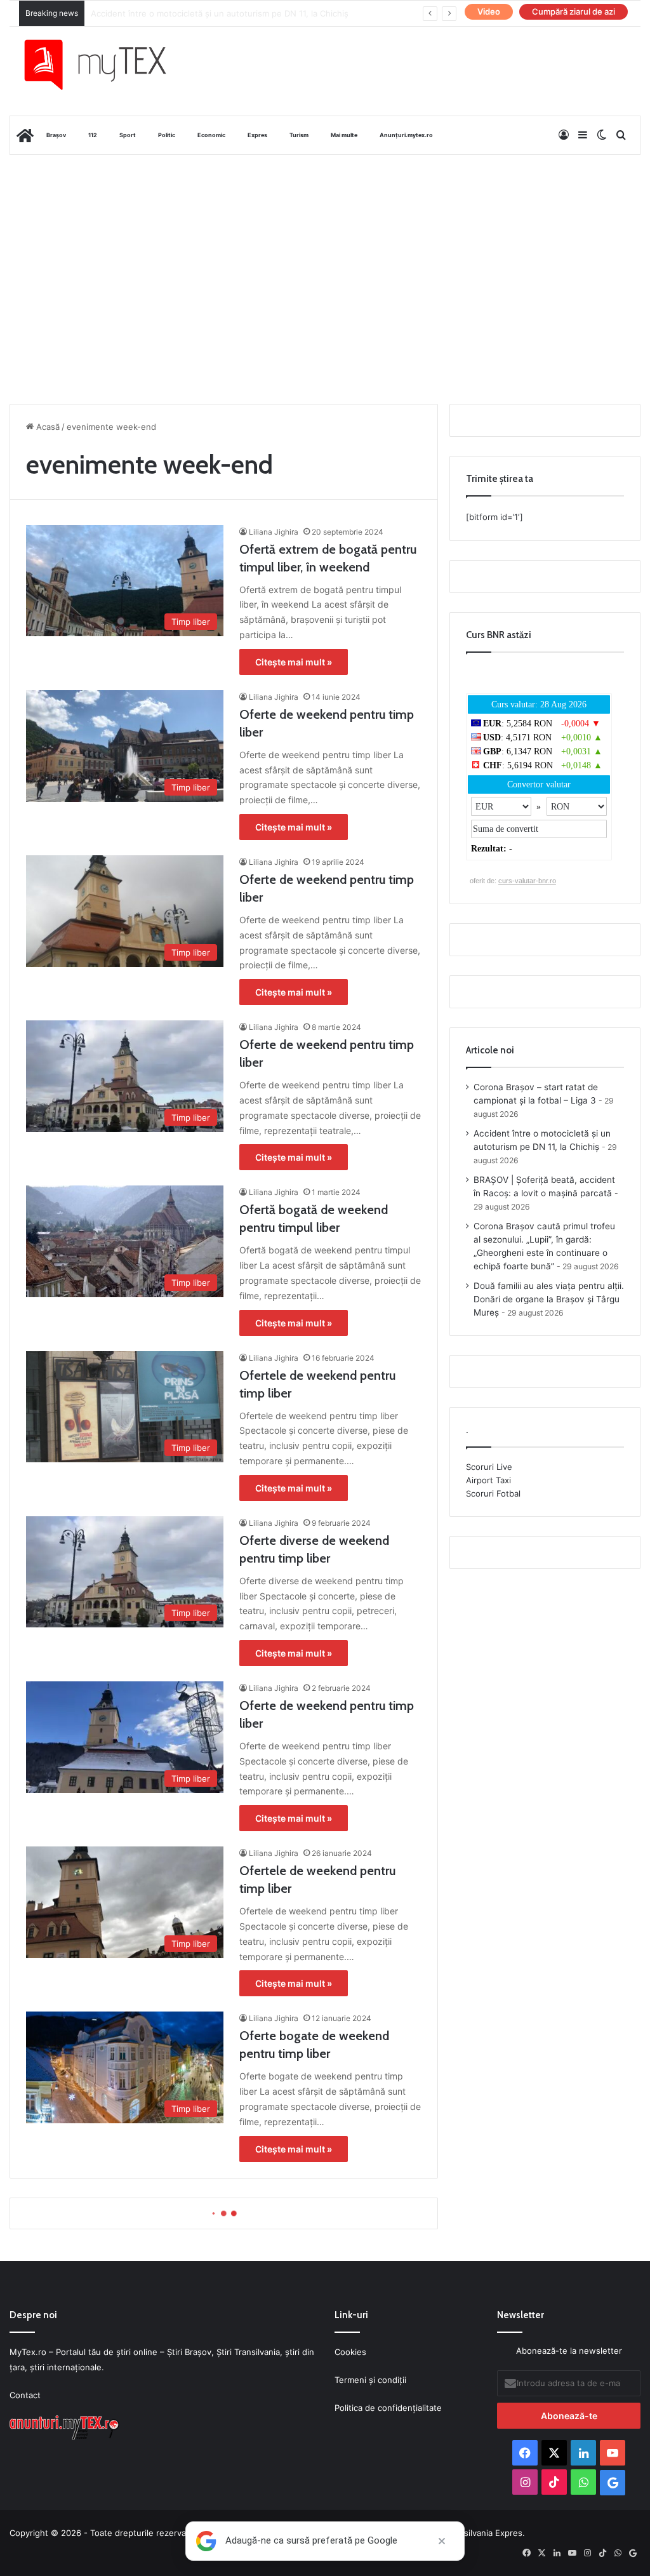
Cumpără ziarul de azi (574, 11)
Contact (25, 2395)
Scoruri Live (489, 1467)
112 (93, 135)
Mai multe (344, 135)
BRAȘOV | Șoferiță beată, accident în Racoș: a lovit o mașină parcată (225, 13)
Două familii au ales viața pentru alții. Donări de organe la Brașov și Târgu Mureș (549, 1299)
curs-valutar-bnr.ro (527, 881)
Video (489, 11)
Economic (211, 135)
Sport (128, 135)
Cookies (350, 2352)
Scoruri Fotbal (493, 1493)
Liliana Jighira (274, 532)
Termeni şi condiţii (370, 2380)
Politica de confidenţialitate (388, 2408)
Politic (167, 135)
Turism (299, 135)
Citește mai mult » (294, 662)
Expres (257, 135)
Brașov (56, 135)
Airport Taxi (488, 1480)
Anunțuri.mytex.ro (406, 135)
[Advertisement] (325, 257)
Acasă (47, 427)
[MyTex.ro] (105, 65)
